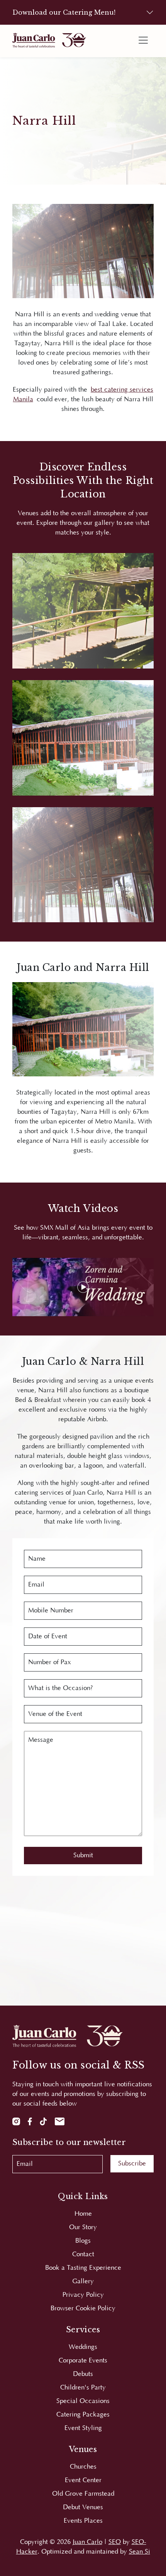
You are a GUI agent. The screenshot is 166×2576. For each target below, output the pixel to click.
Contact (83, 2254)
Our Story (83, 2227)
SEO (115, 2542)
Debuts (83, 2374)
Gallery (83, 2281)
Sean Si (140, 2552)
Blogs (83, 2241)
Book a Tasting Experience (83, 2268)
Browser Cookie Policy (83, 2308)
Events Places (83, 2521)
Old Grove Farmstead (83, 2494)
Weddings (83, 2347)
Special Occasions (83, 2401)
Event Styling (83, 2428)
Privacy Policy (83, 2295)
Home (83, 2214)
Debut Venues (83, 2507)
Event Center (83, 2480)
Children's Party (83, 2388)
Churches (83, 2467)
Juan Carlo (87, 2542)
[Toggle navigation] (143, 40)
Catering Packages (83, 2415)
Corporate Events (83, 2360)
